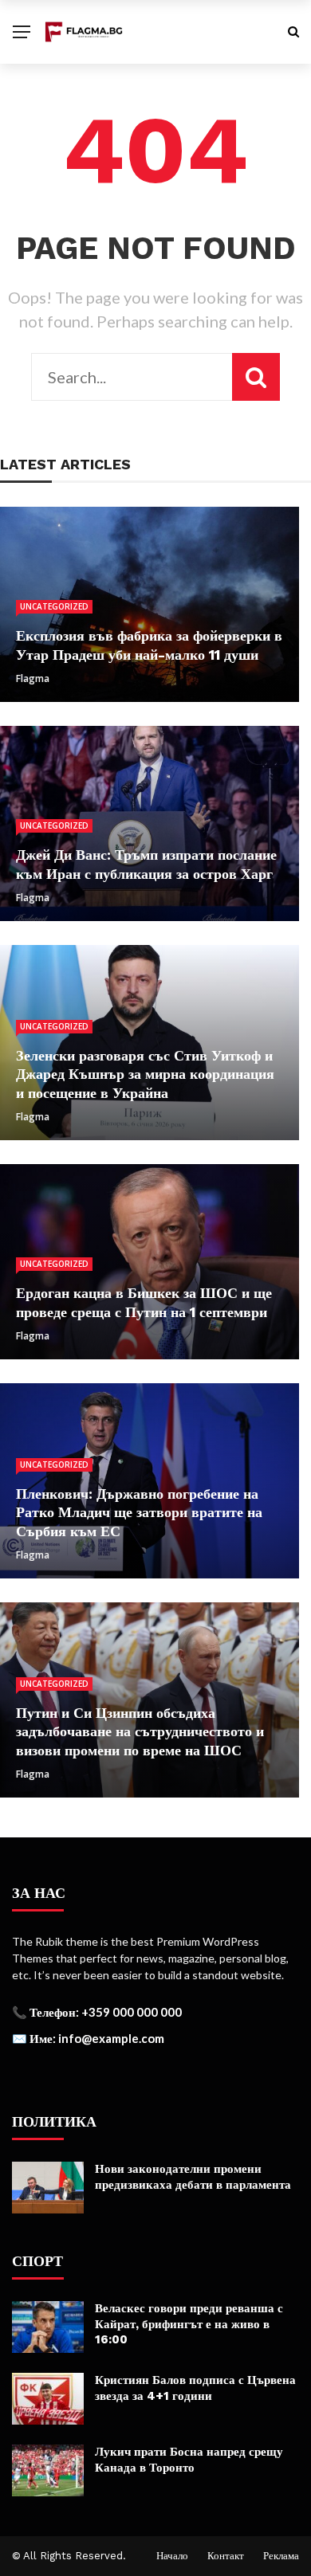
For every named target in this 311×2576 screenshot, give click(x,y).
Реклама (281, 2556)
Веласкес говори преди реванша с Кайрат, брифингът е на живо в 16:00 (189, 2324)
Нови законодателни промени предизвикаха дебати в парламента (193, 2177)
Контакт (226, 2556)
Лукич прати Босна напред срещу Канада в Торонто (189, 2460)
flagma (33, 678)
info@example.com (111, 2038)
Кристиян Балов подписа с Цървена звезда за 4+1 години (195, 2388)
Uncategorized (54, 606)
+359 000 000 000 (132, 2012)
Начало (172, 2556)
